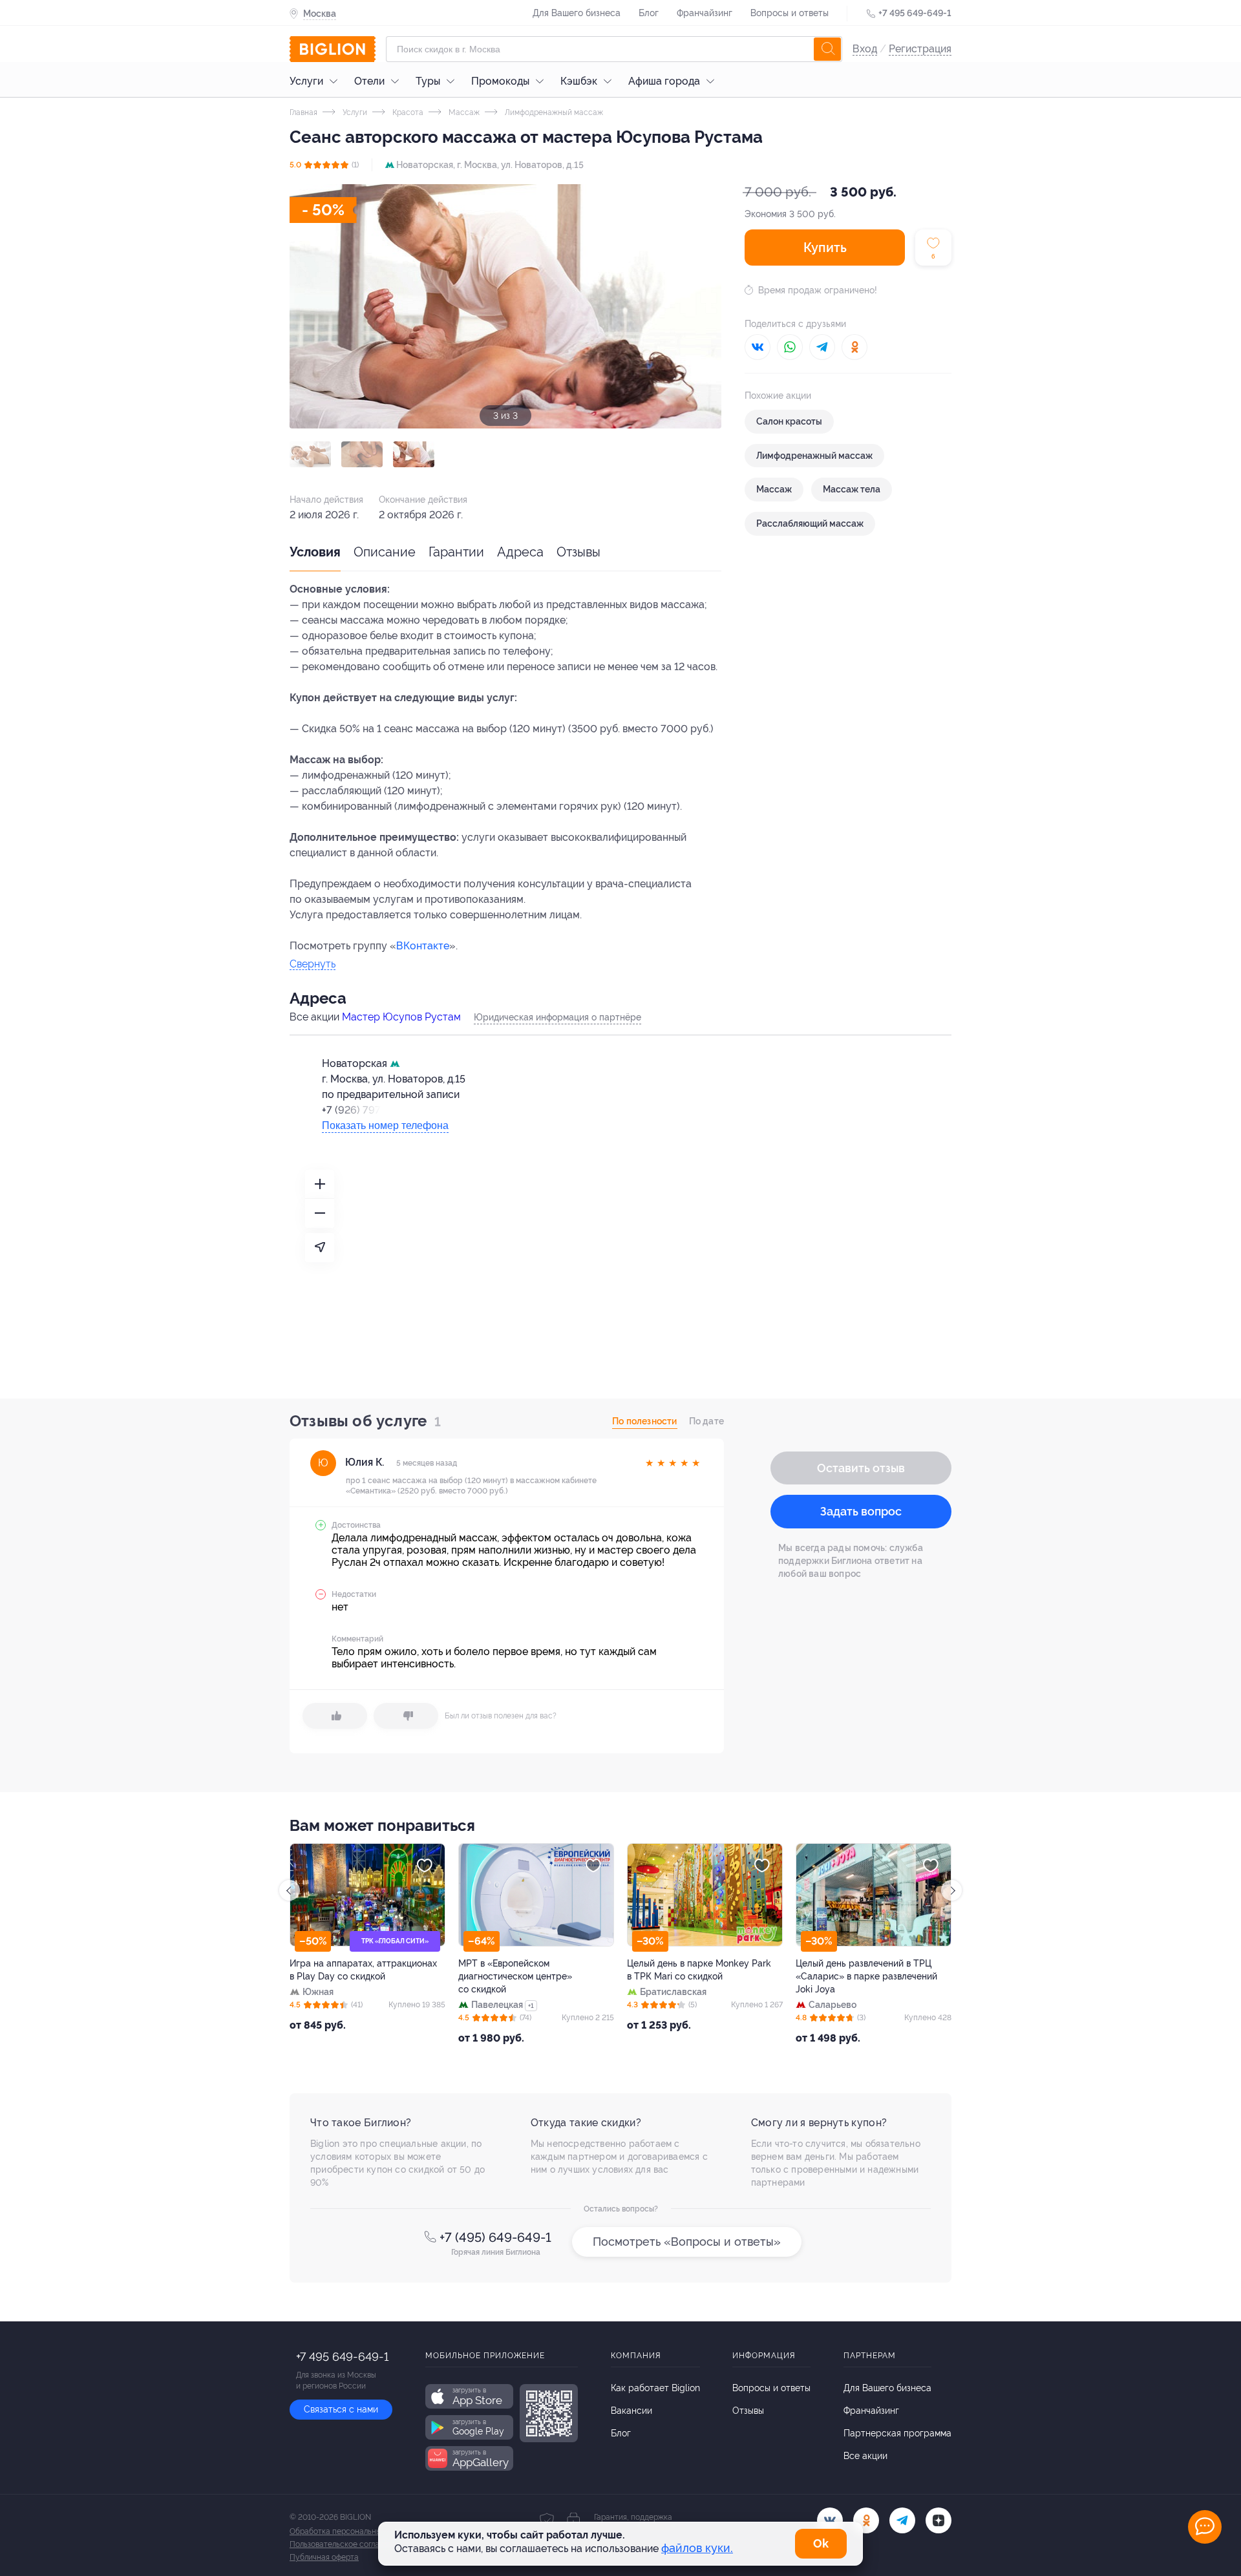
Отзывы (578, 552)
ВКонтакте (423, 946)
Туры (428, 81)
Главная (303, 112)
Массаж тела (852, 489)
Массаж (463, 112)
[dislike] (406, 1716)
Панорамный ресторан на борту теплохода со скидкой (866, 1970)
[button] (310, 454)
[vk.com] (830, 2520)
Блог (649, 13)
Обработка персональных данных (352, 2531)
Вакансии (631, 2411)
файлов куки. (697, 2548)
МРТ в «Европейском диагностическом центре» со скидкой (346, 1976)
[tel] (902, 2520)
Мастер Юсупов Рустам (401, 1017)
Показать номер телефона (385, 1125)
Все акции (865, 2456)
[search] (827, 49)
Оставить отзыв (861, 1468)
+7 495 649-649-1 (915, 13)
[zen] (939, 2520)
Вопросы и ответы (790, 13)
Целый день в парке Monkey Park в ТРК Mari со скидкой (530, 1970)
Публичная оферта (324, 2557)
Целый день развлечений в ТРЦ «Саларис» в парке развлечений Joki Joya (698, 1976)
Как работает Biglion (655, 2388)
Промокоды (500, 81)
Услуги (306, 81)
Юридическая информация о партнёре (557, 1017)
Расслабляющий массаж (810, 523)
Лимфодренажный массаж (553, 112)
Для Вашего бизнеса (577, 13)
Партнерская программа (897, 2433)
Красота (407, 112)
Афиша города (664, 81)
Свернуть (313, 965)
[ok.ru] (866, 2520)
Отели (369, 81)
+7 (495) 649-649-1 (495, 2237)
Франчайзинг (705, 13)
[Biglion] (333, 49)
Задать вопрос (861, 1511)
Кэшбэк (579, 81)
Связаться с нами (341, 2409)
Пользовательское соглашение (346, 2544)
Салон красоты (789, 421)
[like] (335, 1716)
